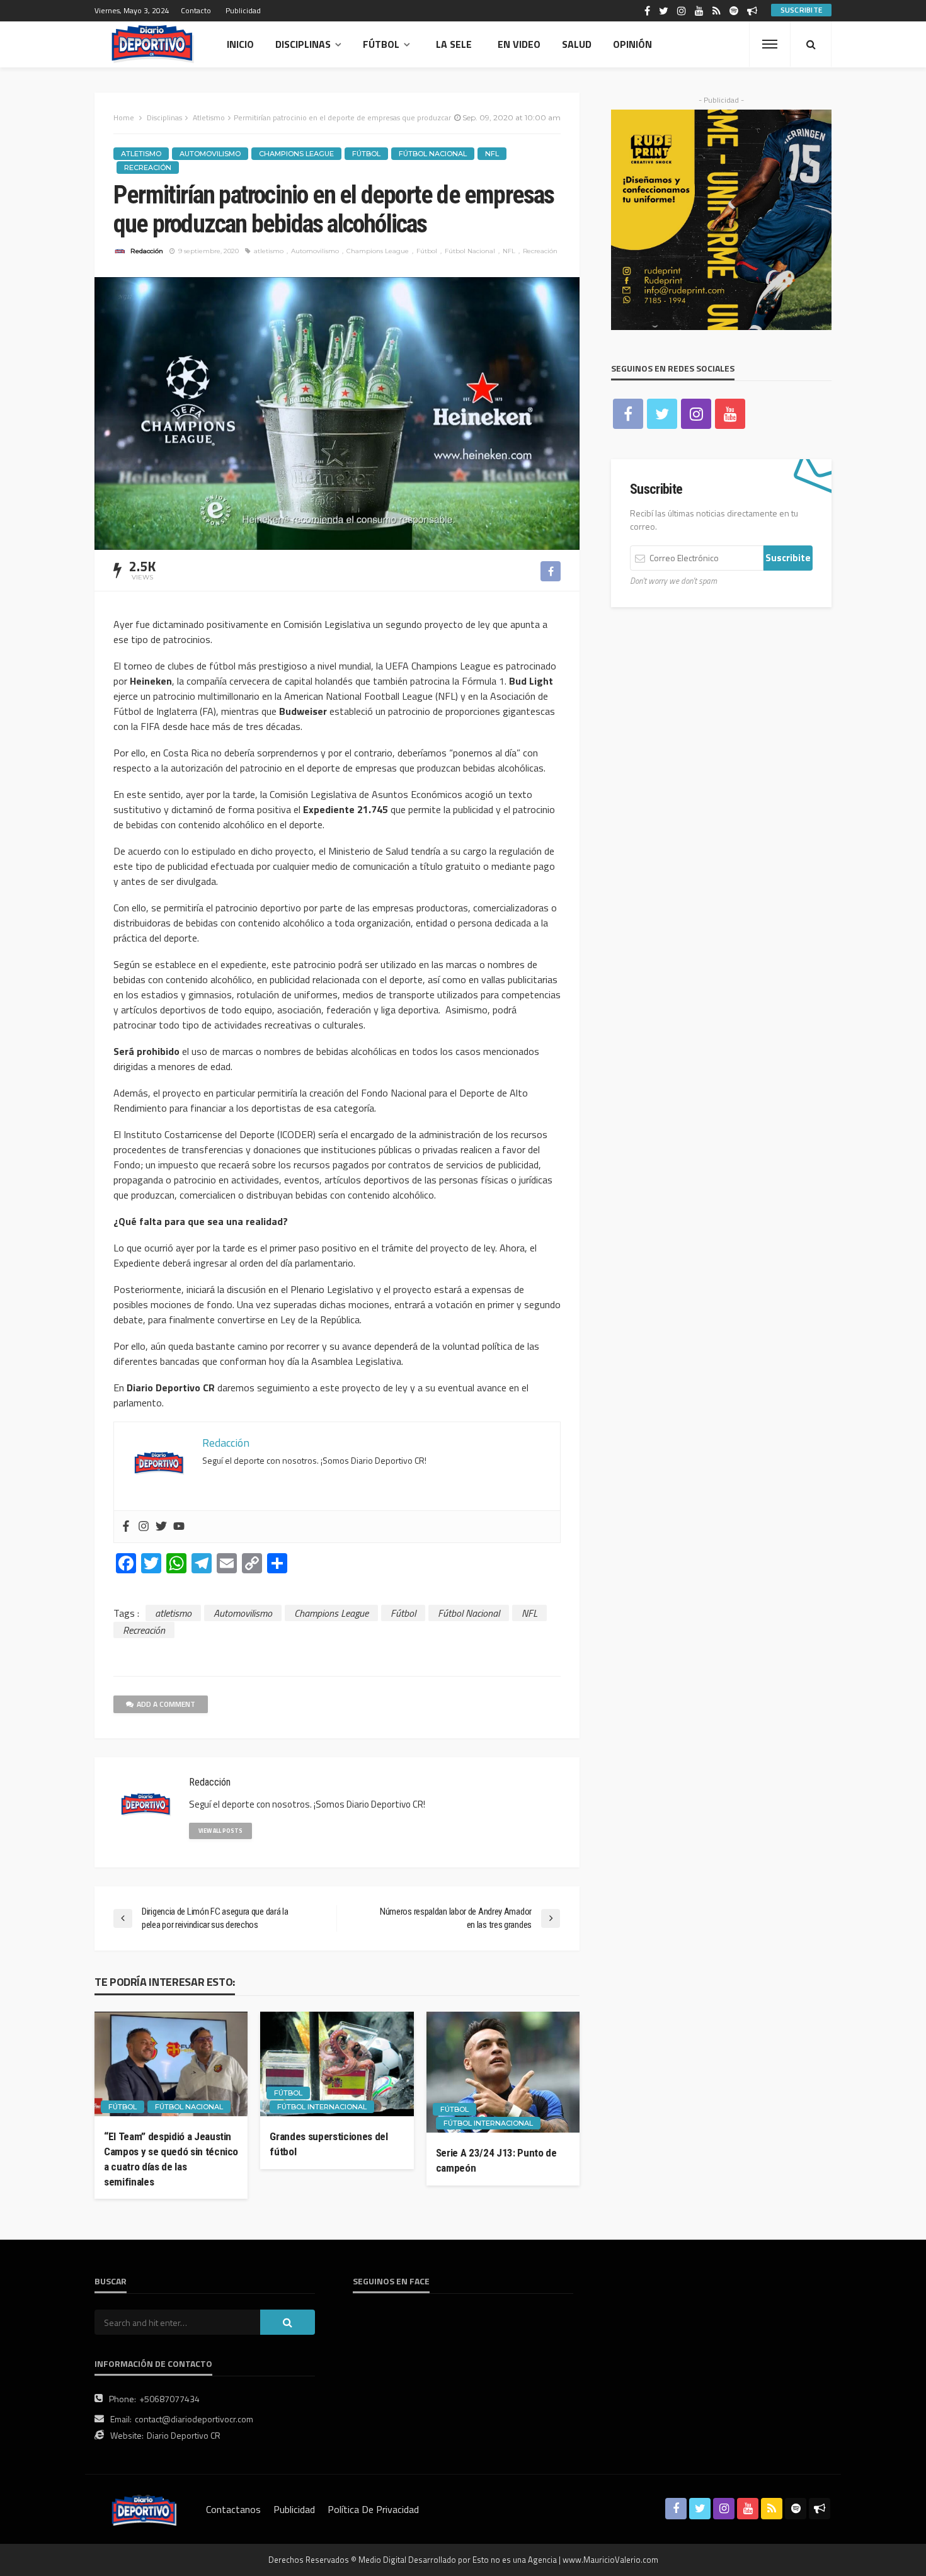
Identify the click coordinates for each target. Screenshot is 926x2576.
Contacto (196, 10)
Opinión (632, 44)
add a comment (166, 1704)
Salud (577, 44)
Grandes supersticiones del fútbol (329, 2144)
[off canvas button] (770, 44)
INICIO (240, 44)
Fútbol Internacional (322, 2107)
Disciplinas (303, 44)
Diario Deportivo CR (184, 2435)
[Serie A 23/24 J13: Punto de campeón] (503, 2072)
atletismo (269, 251)
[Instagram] (144, 1527)
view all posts (220, 1831)
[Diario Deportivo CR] (153, 44)
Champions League (296, 154)
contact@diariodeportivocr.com (194, 2419)
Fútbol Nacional (433, 154)
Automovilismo (210, 154)
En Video (519, 44)
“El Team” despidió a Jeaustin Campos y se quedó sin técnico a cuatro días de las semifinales (171, 2159)
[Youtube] (179, 1527)
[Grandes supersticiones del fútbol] (337, 2064)
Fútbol (381, 44)
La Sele (454, 44)
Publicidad (243, 10)
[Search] (811, 44)
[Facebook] (126, 1527)
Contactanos (233, 2509)
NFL (492, 154)
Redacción (147, 251)
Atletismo (141, 154)
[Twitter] (161, 1527)
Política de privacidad (373, 2509)
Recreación (148, 168)
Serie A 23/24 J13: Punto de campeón (496, 2160)
